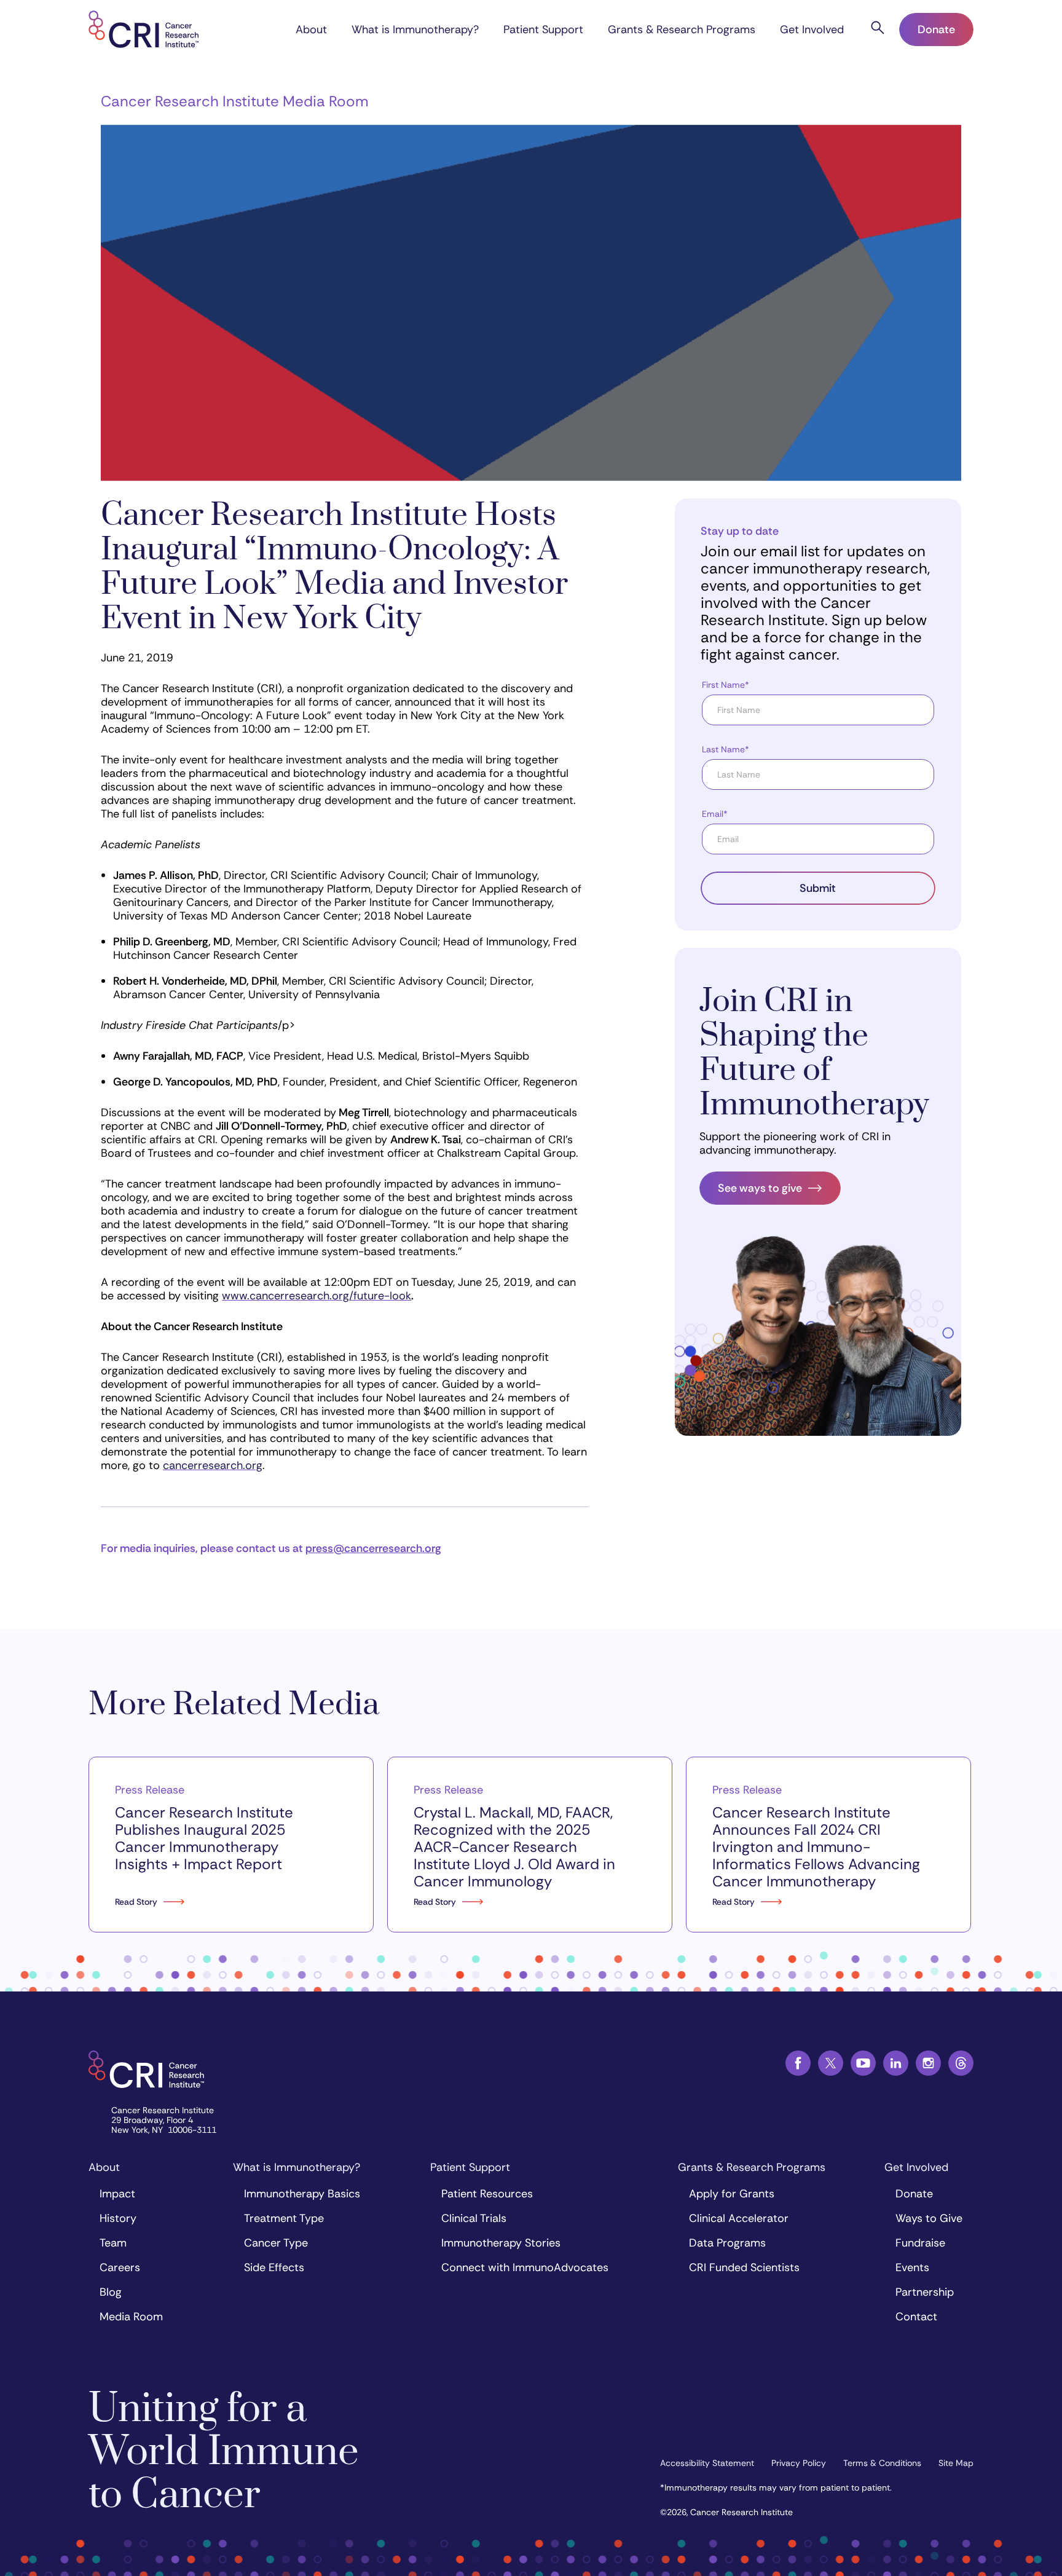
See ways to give (760, 1188)
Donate (936, 30)
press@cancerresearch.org (373, 1548)
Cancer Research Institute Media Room (234, 101)
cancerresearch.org (213, 1465)
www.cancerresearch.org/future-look (317, 1296)
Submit (818, 888)
